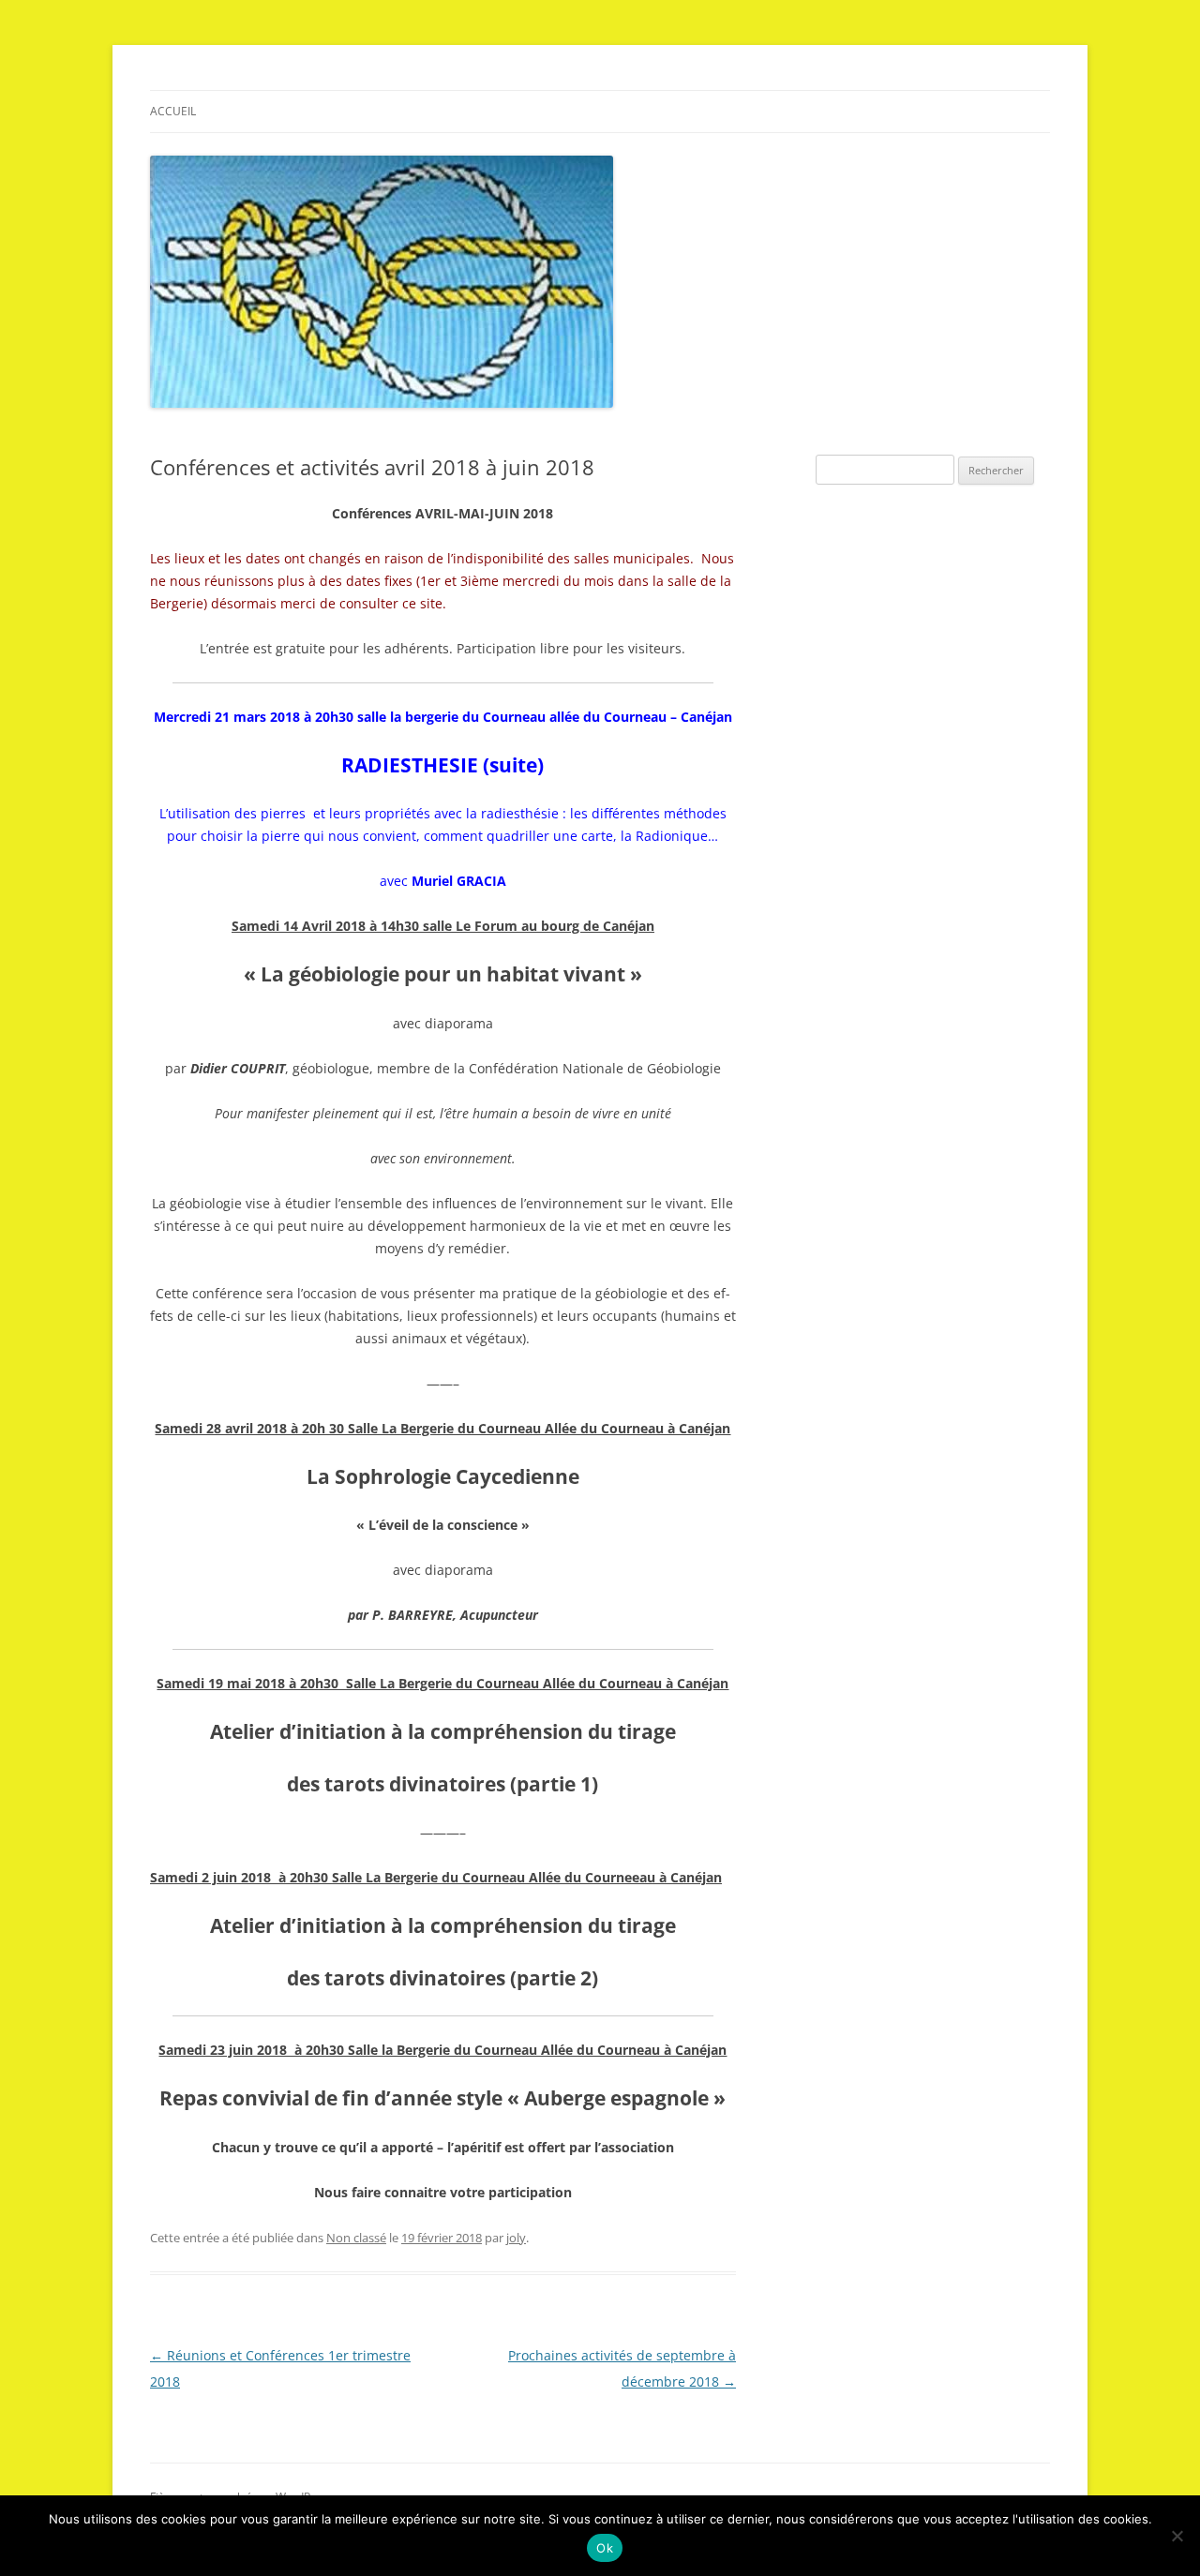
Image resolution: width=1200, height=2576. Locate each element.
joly (516, 2238)
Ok (605, 2548)
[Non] (1177, 2536)
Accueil (173, 111)
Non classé (356, 2238)
